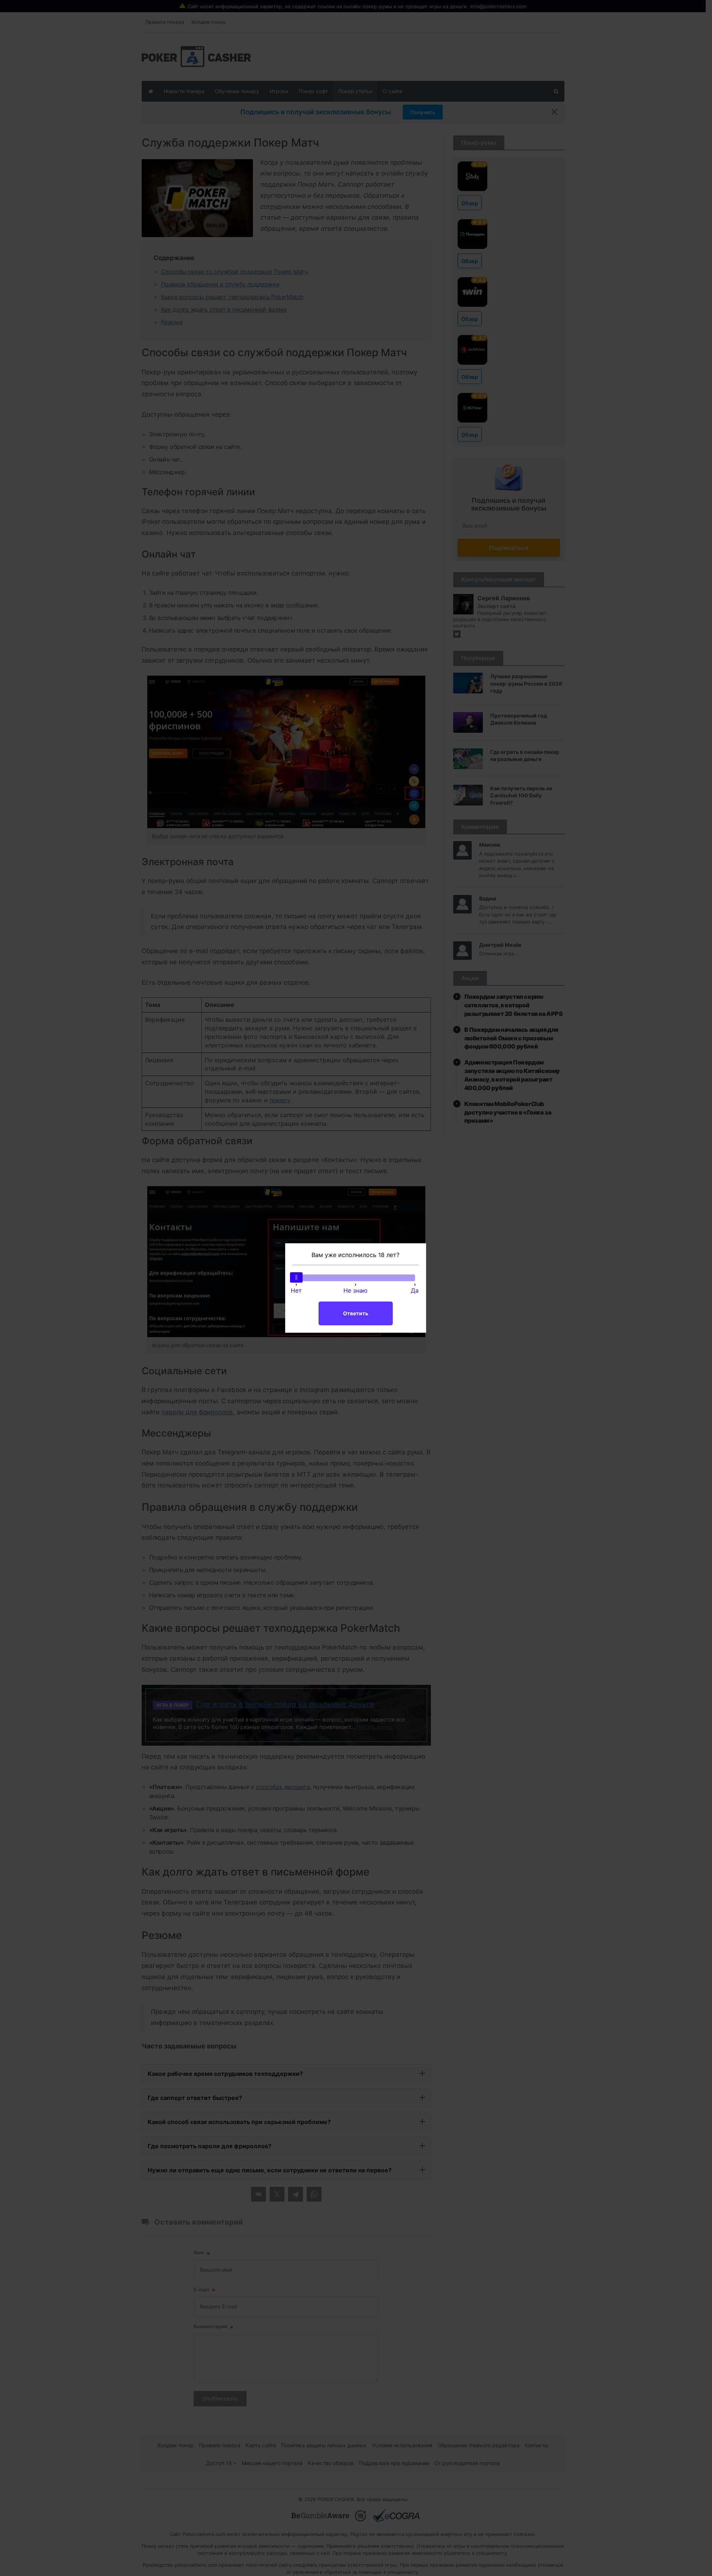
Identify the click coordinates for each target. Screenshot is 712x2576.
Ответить (356, 1313)
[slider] (296, 1277)
